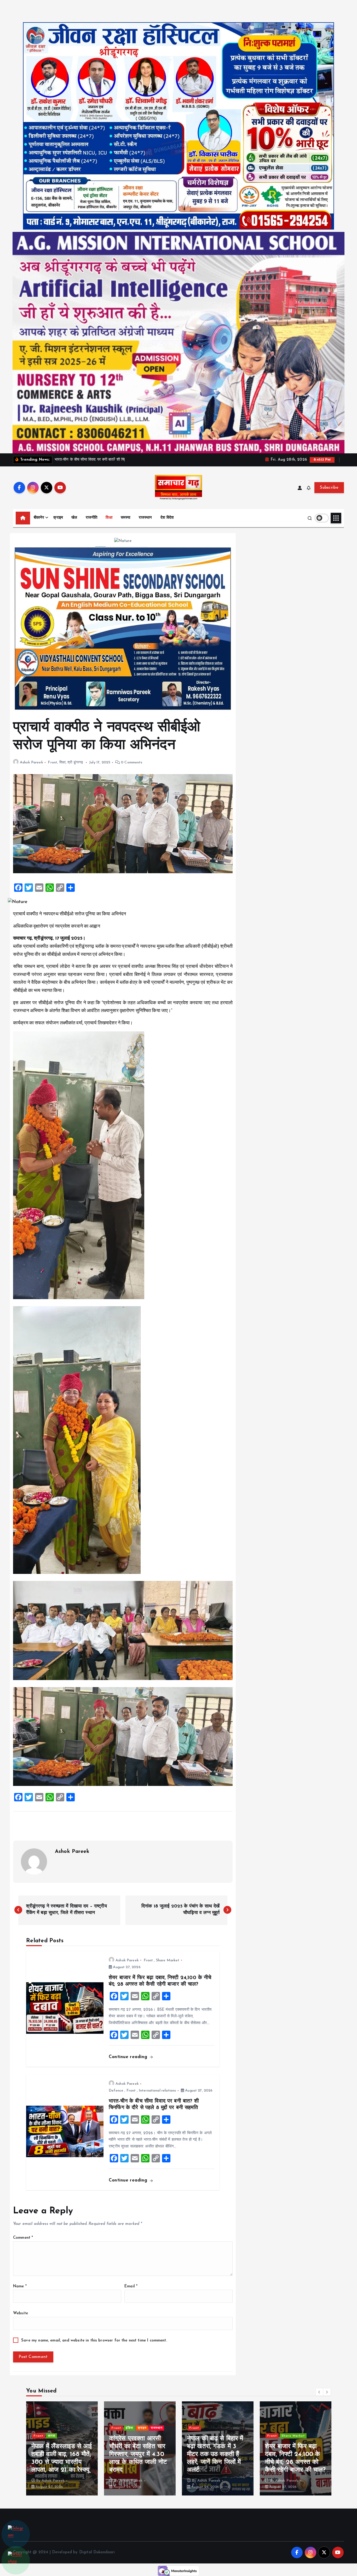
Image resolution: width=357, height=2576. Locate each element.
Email (131, 2286)
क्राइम (58, 518)
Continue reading (129, 2057)
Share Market (168, 1960)
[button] (319, 2392)
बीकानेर (39, 518)
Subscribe (329, 488)
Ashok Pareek (31, 762)
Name (20, 2286)
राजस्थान (145, 518)
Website (21, 2313)
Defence (116, 2091)
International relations (157, 2091)
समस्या (126, 518)
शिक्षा (109, 518)
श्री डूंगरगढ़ (75, 762)
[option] (62, 2448)
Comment (23, 2238)
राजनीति (92, 518)
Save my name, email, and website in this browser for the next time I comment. (94, 2341)
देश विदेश (167, 518)
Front (53, 762)
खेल (74, 518)
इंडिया (285, 2428)
